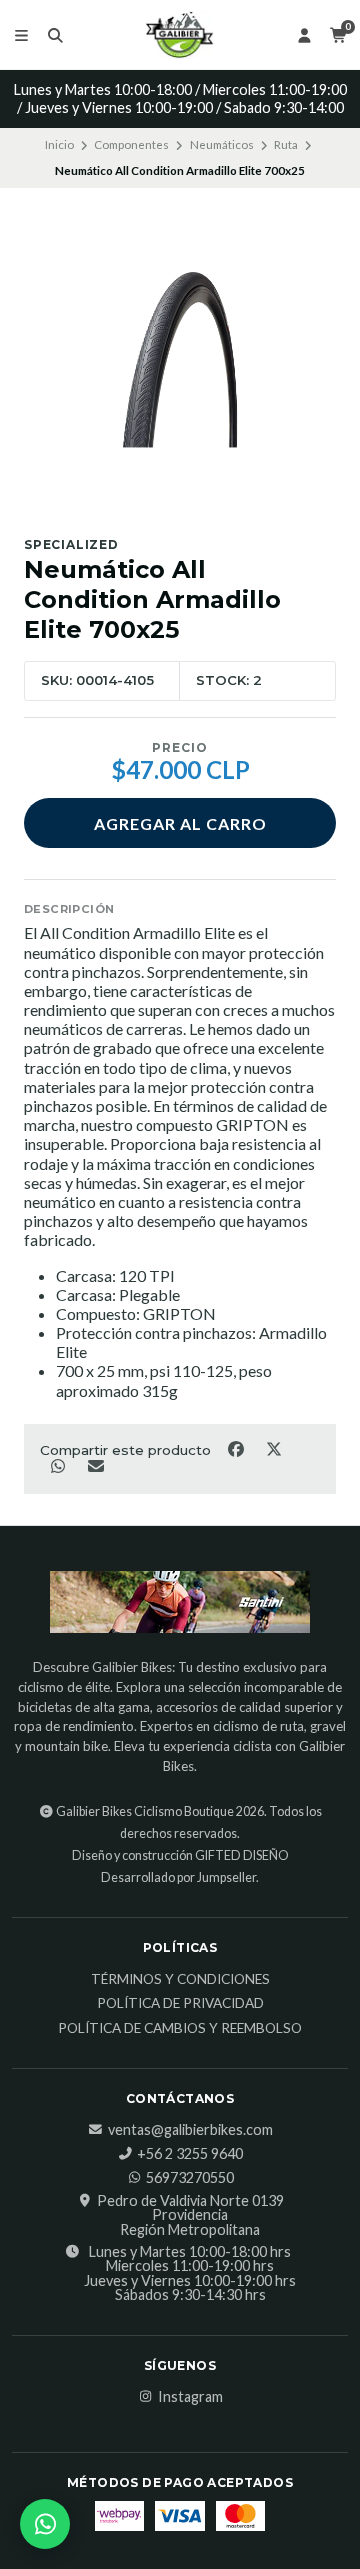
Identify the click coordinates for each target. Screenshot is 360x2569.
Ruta (286, 144)
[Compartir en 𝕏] (273, 1449)
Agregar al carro (180, 823)
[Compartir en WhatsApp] (59, 1465)
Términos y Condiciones (180, 1980)
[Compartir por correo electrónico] (95, 1465)
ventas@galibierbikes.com (190, 2130)
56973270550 (190, 2178)
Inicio (59, 144)
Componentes (131, 144)
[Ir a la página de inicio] (180, 34)
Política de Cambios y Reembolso (180, 2029)
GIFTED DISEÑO (242, 1855)
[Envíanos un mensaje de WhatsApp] (45, 2524)
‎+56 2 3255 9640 (190, 2154)
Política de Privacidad (180, 2004)
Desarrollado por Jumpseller (178, 1877)
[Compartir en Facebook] (237, 1449)
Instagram (190, 2397)
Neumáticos (222, 144)
